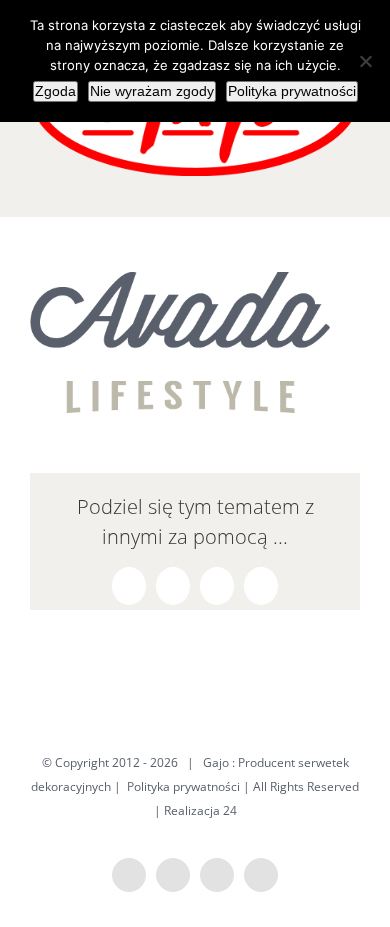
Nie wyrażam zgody (152, 91)
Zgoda (55, 91)
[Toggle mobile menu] (352, 186)
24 (230, 810)
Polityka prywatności (183, 786)
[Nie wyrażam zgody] (365, 61)
